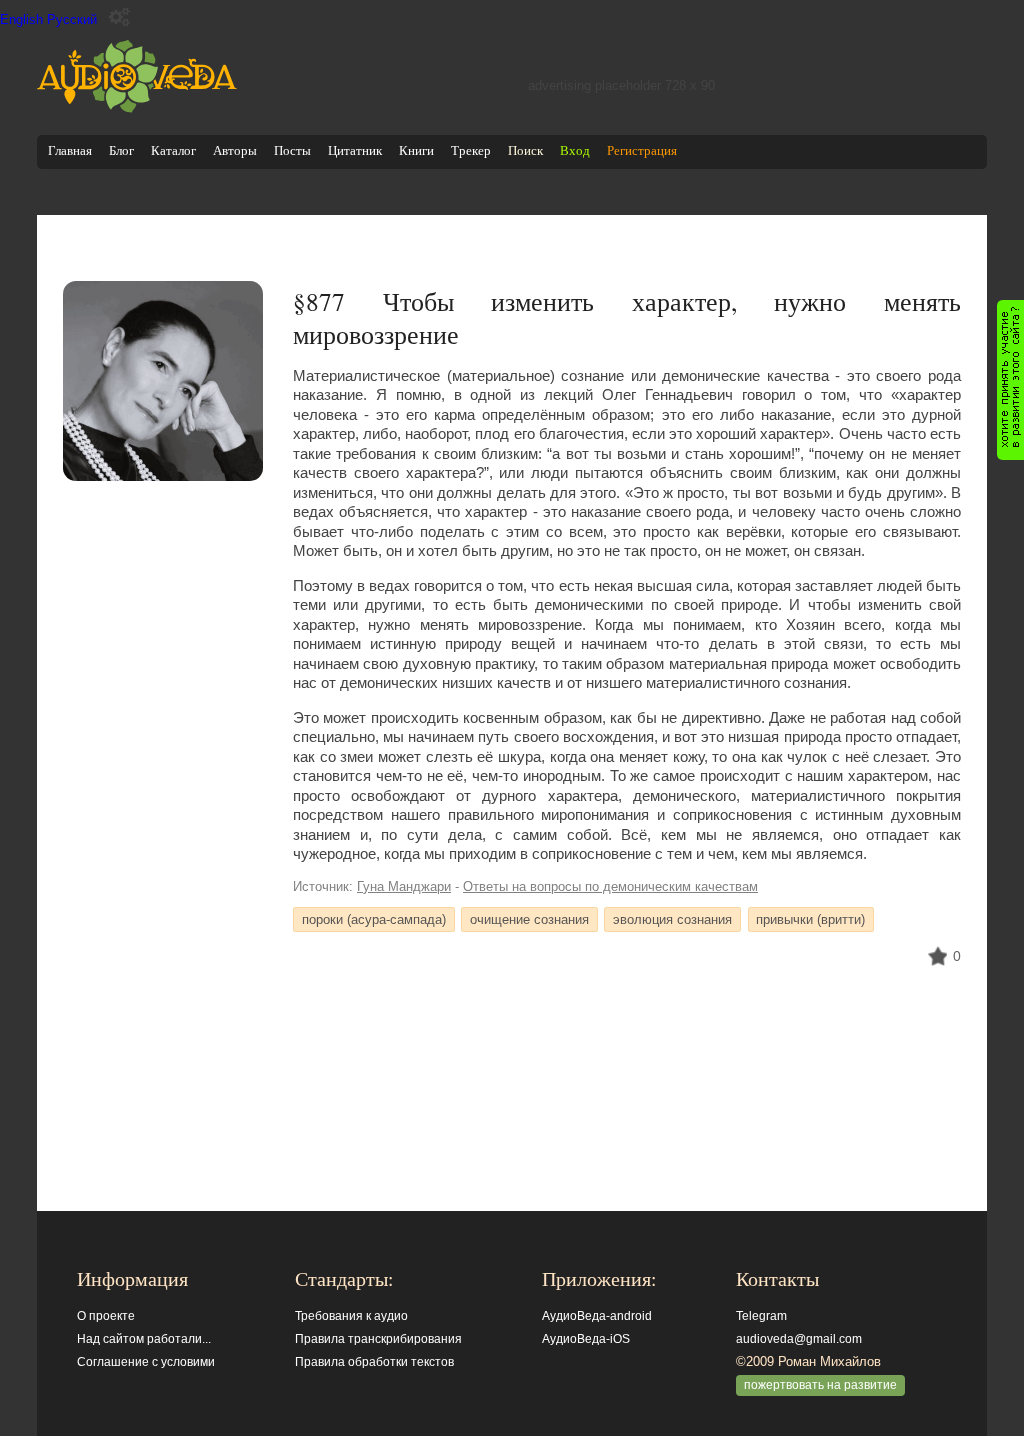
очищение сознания (529, 919)
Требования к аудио (351, 1316)
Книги (416, 150)
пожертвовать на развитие (820, 1385)
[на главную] (137, 108)
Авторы (235, 150)
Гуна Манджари (404, 886)
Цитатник (355, 150)
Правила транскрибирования (378, 1339)
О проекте (106, 1316)
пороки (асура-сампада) (374, 919)
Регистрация (642, 150)
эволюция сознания (672, 919)
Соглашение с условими (146, 1362)
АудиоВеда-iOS (586, 1339)
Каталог (173, 150)
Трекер (471, 150)
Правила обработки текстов (374, 1362)
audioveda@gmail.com (799, 1339)
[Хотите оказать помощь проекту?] (1010, 380)
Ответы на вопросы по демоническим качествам (610, 886)
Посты (292, 150)
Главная (70, 150)
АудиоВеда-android (597, 1316)
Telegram (761, 1316)
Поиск (525, 150)
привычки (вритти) (810, 919)
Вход (575, 150)
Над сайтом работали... (144, 1339)
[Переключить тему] (119, 17)
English (21, 19)
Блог (121, 150)
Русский (72, 19)
